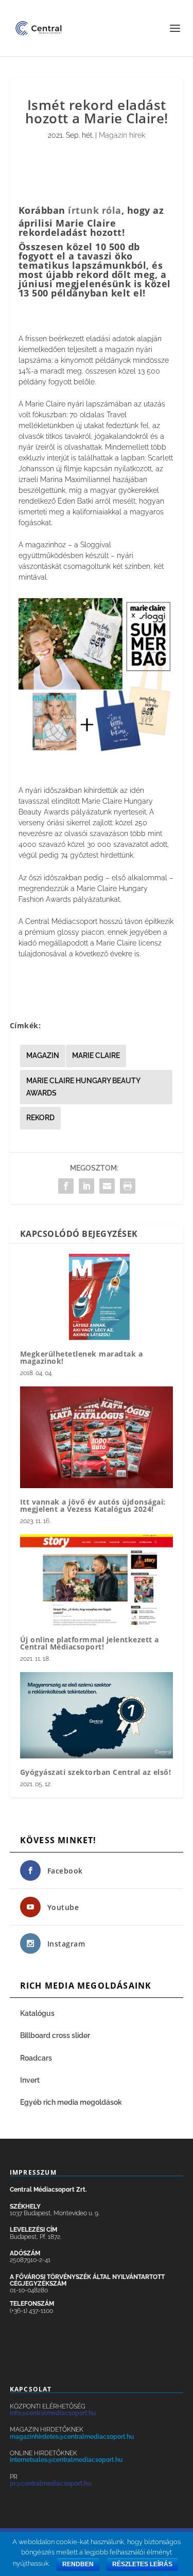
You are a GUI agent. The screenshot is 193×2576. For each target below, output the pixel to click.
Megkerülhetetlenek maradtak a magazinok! (82, 1357)
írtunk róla (95, 210)
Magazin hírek (122, 135)
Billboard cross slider (55, 2035)
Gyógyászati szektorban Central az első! (96, 1772)
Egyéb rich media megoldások (71, 2102)
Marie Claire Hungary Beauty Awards (83, 1087)
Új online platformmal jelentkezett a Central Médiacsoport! (90, 1643)
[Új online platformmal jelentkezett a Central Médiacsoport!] (97, 1580)
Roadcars (36, 2058)
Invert (30, 2080)
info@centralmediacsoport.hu (53, 2413)
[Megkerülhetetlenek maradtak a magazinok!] (97, 1297)
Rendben (78, 2564)
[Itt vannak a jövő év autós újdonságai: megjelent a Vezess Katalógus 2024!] (97, 1437)
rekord (40, 1118)
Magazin (43, 1055)
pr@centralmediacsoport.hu (50, 2484)
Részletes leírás (142, 2564)
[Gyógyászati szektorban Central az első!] (97, 1715)
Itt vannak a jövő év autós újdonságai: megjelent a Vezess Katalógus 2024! (93, 1505)
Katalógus (38, 2013)
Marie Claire (96, 1055)
